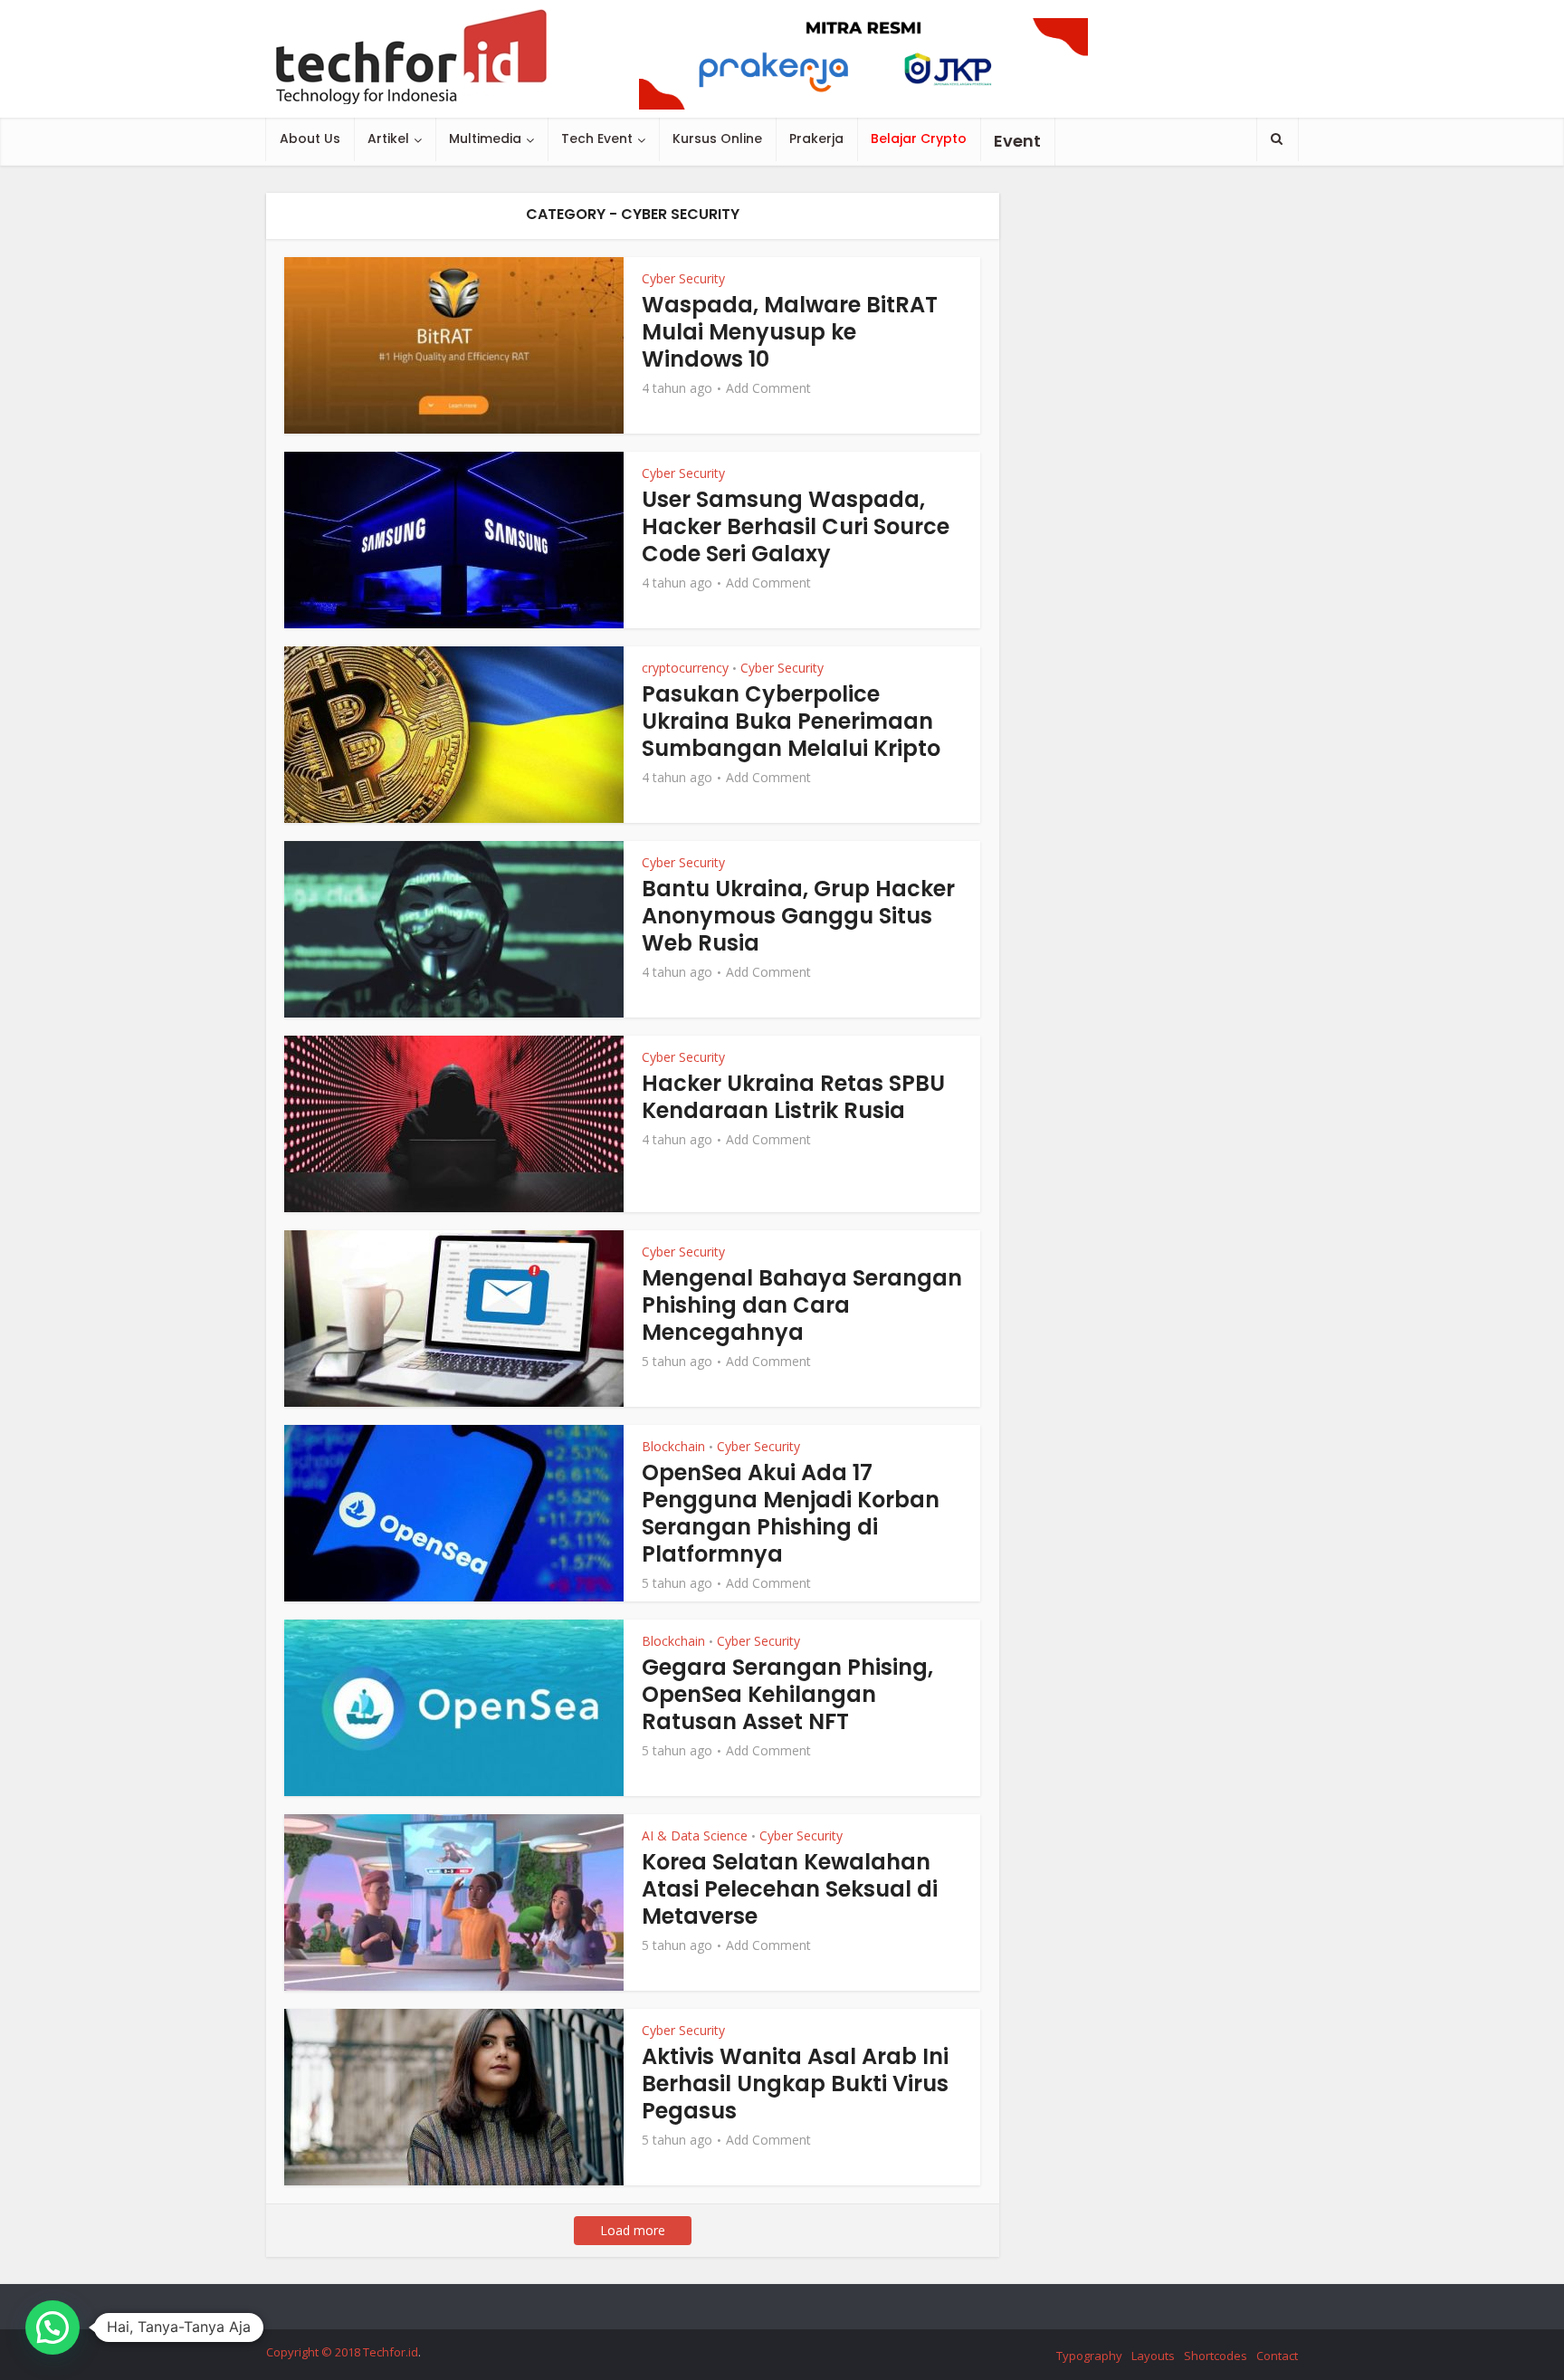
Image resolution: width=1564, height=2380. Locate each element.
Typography (1089, 2356)
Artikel (388, 139)
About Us (310, 139)
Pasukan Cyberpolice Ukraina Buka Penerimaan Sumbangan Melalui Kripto (791, 721)
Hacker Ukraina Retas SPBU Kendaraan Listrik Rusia (793, 1097)
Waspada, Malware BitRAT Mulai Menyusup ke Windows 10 (790, 332)
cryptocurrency (685, 668)
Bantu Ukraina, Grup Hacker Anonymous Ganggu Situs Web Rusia (798, 916)
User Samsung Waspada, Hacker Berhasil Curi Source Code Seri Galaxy (796, 526)
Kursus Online (717, 139)
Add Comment (768, 388)
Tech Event (597, 139)
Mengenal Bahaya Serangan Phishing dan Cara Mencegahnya (802, 1305)
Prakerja (816, 139)
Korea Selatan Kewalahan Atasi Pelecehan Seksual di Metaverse (790, 1889)
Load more (633, 2230)
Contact (1277, 2356)
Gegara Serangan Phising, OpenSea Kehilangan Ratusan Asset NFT (787, 1694)
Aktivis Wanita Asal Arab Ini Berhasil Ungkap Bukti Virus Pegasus (795, 2084)
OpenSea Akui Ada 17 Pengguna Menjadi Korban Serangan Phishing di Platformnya (791, 1513)
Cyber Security (683, 278)
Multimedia (485, 139)
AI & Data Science (695, 1835)
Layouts (1153, 2356)
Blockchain (673, 1446)
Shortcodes (1216, 2356)
